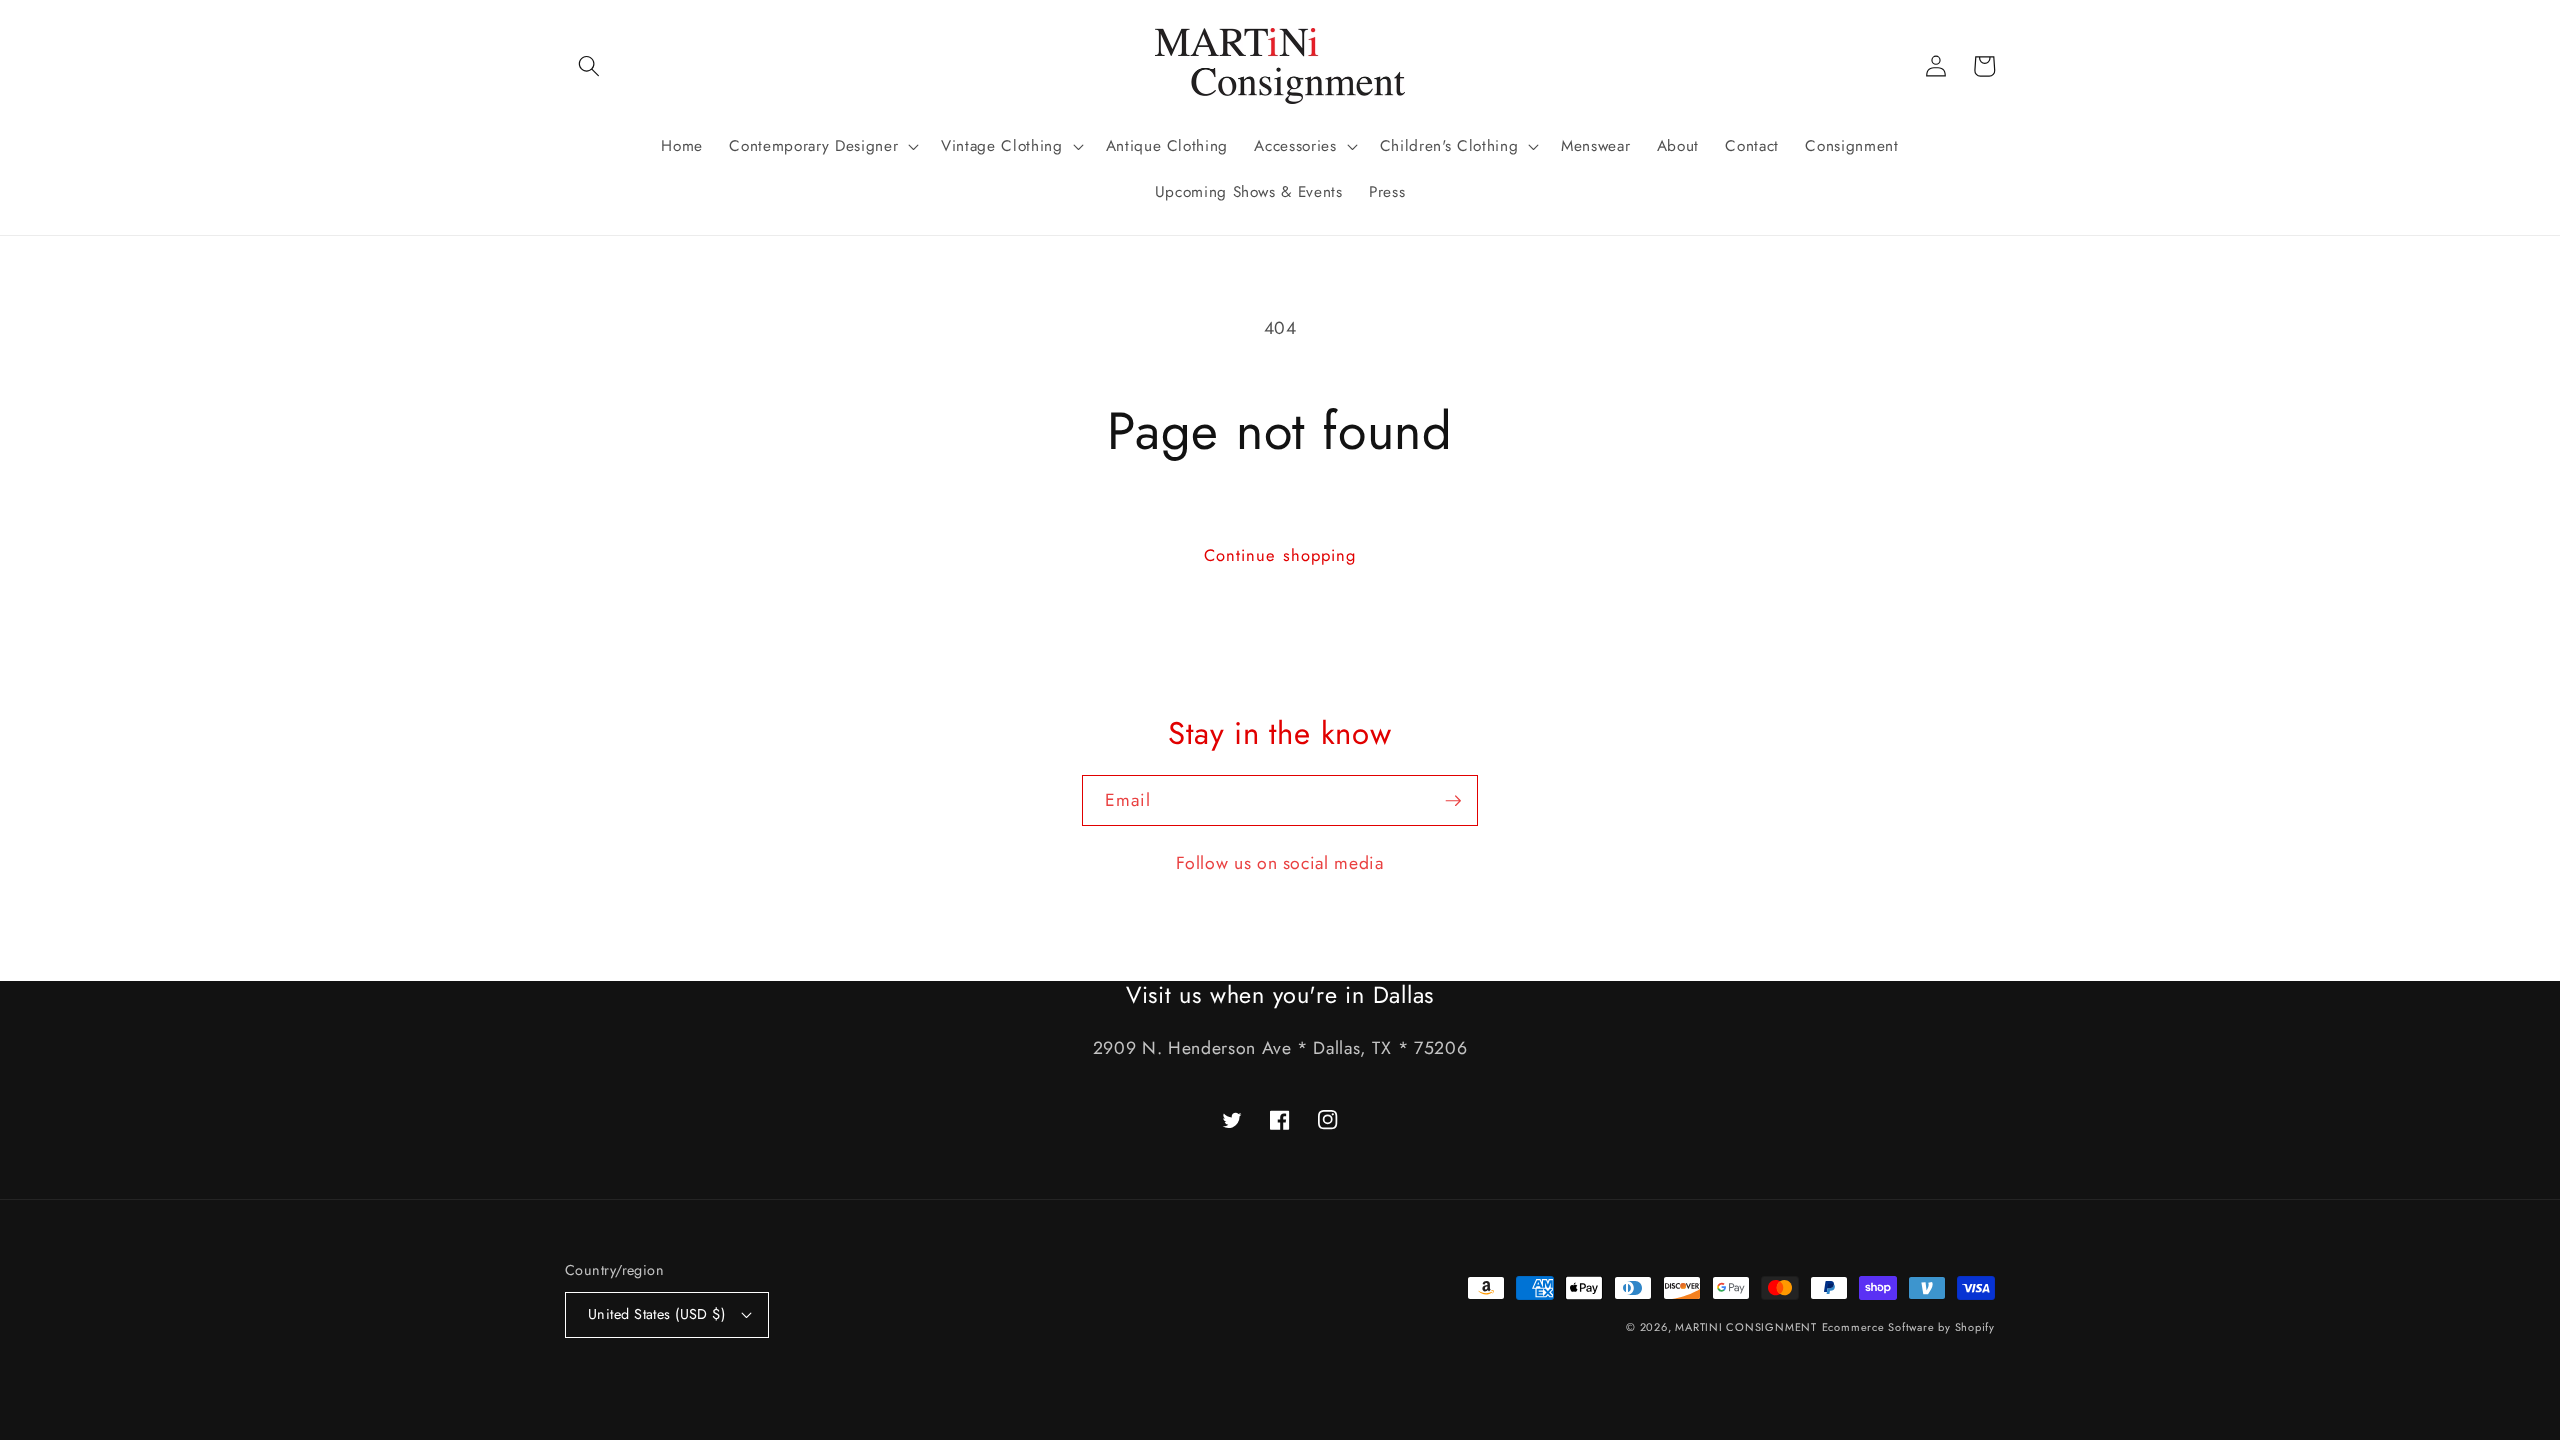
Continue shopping (1280, 555)
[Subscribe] (1453, 801)
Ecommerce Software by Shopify (1908, 1327)
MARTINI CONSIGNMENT (1746, 1327)
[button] (589, 66)
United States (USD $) (656, 1314)
